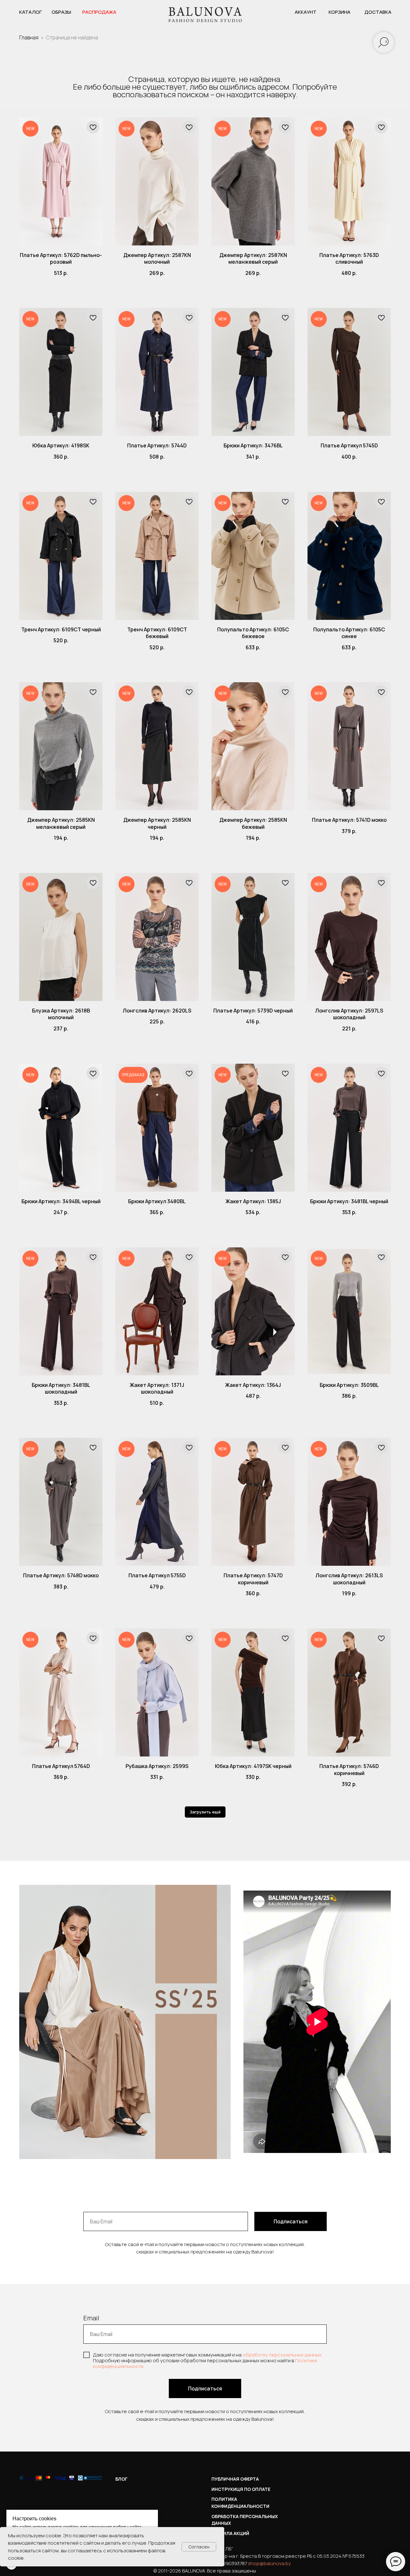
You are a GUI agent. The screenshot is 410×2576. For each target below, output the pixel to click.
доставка (378, 12)
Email (91, 2318)
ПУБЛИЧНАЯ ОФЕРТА (235, 2479)
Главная (29, 37)
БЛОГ (121, 2479)
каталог (31, 12)
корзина (340, 12)
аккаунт (306, 12)
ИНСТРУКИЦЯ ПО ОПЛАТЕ (241, 2489)
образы (61, 12)
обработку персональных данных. (283, 2355)
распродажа (99, 12)
